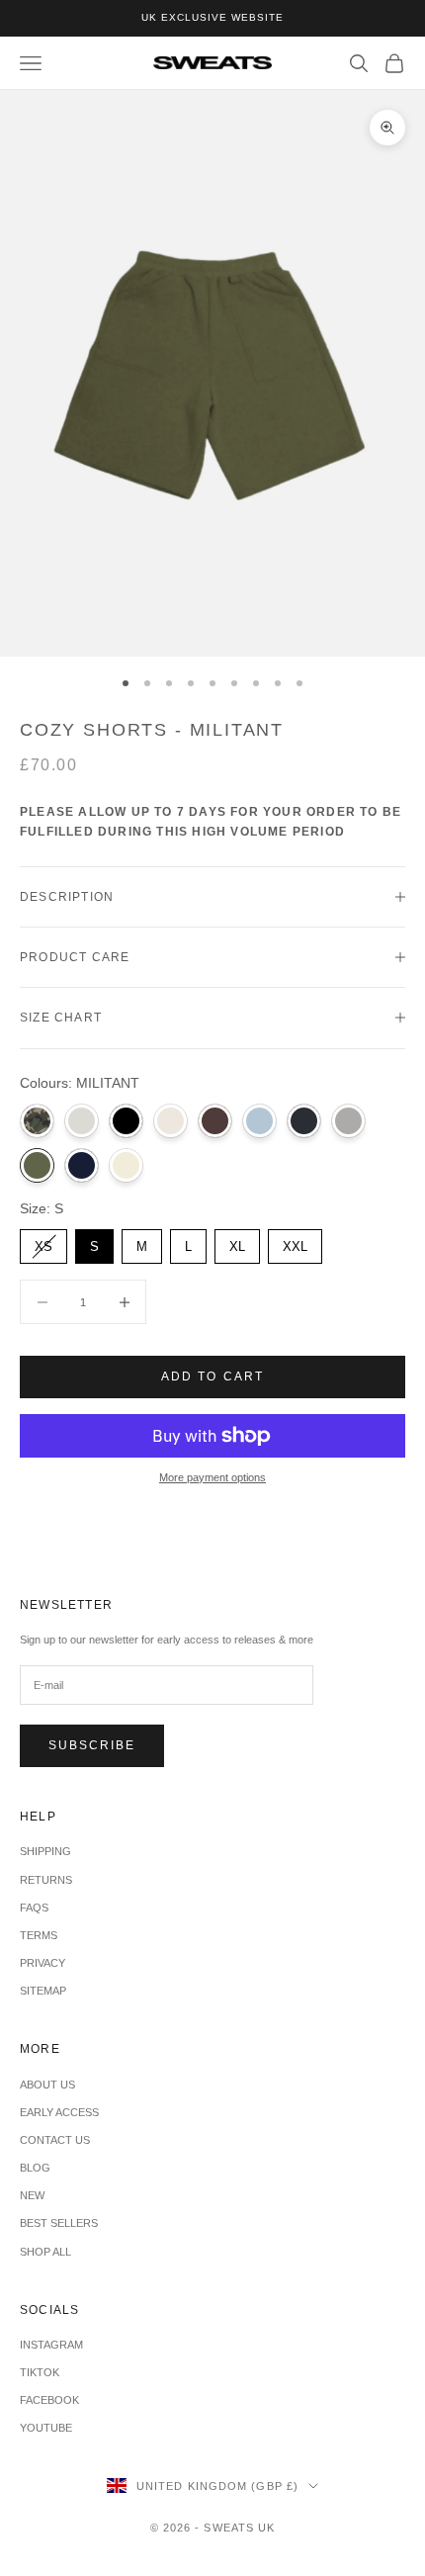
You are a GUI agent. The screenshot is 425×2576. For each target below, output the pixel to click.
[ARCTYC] (82, 1121)
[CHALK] (170, 1121)
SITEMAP (43, 1991)
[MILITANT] (37, 1165)
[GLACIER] (259, 1121)
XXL (296, 1242)
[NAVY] (82, 1165)
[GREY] (348, 1121)
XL (238, 1242)
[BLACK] (126, 1121)
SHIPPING (45, 1851)
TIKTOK (40, 2372)
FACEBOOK (49, 2400)
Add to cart (212, 1377)
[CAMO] (37, 1121)
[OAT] (126, 1165)
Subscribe (92, 1745)
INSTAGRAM (51, 2345)
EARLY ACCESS (59, 2112)
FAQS (34, 1908)
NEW (32, 2195)
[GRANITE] (304, 1121)
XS (43, 1242)
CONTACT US (55, 2140)
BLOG (35, 2168)
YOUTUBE (46, 2428)
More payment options (212, 1477)
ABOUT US (47, 2085)
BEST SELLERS (59, 2223)
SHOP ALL (45, 2252)
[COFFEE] (215, 1121)
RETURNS (46, 1880)
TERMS (39, 1935)
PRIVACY (42, 1963)
